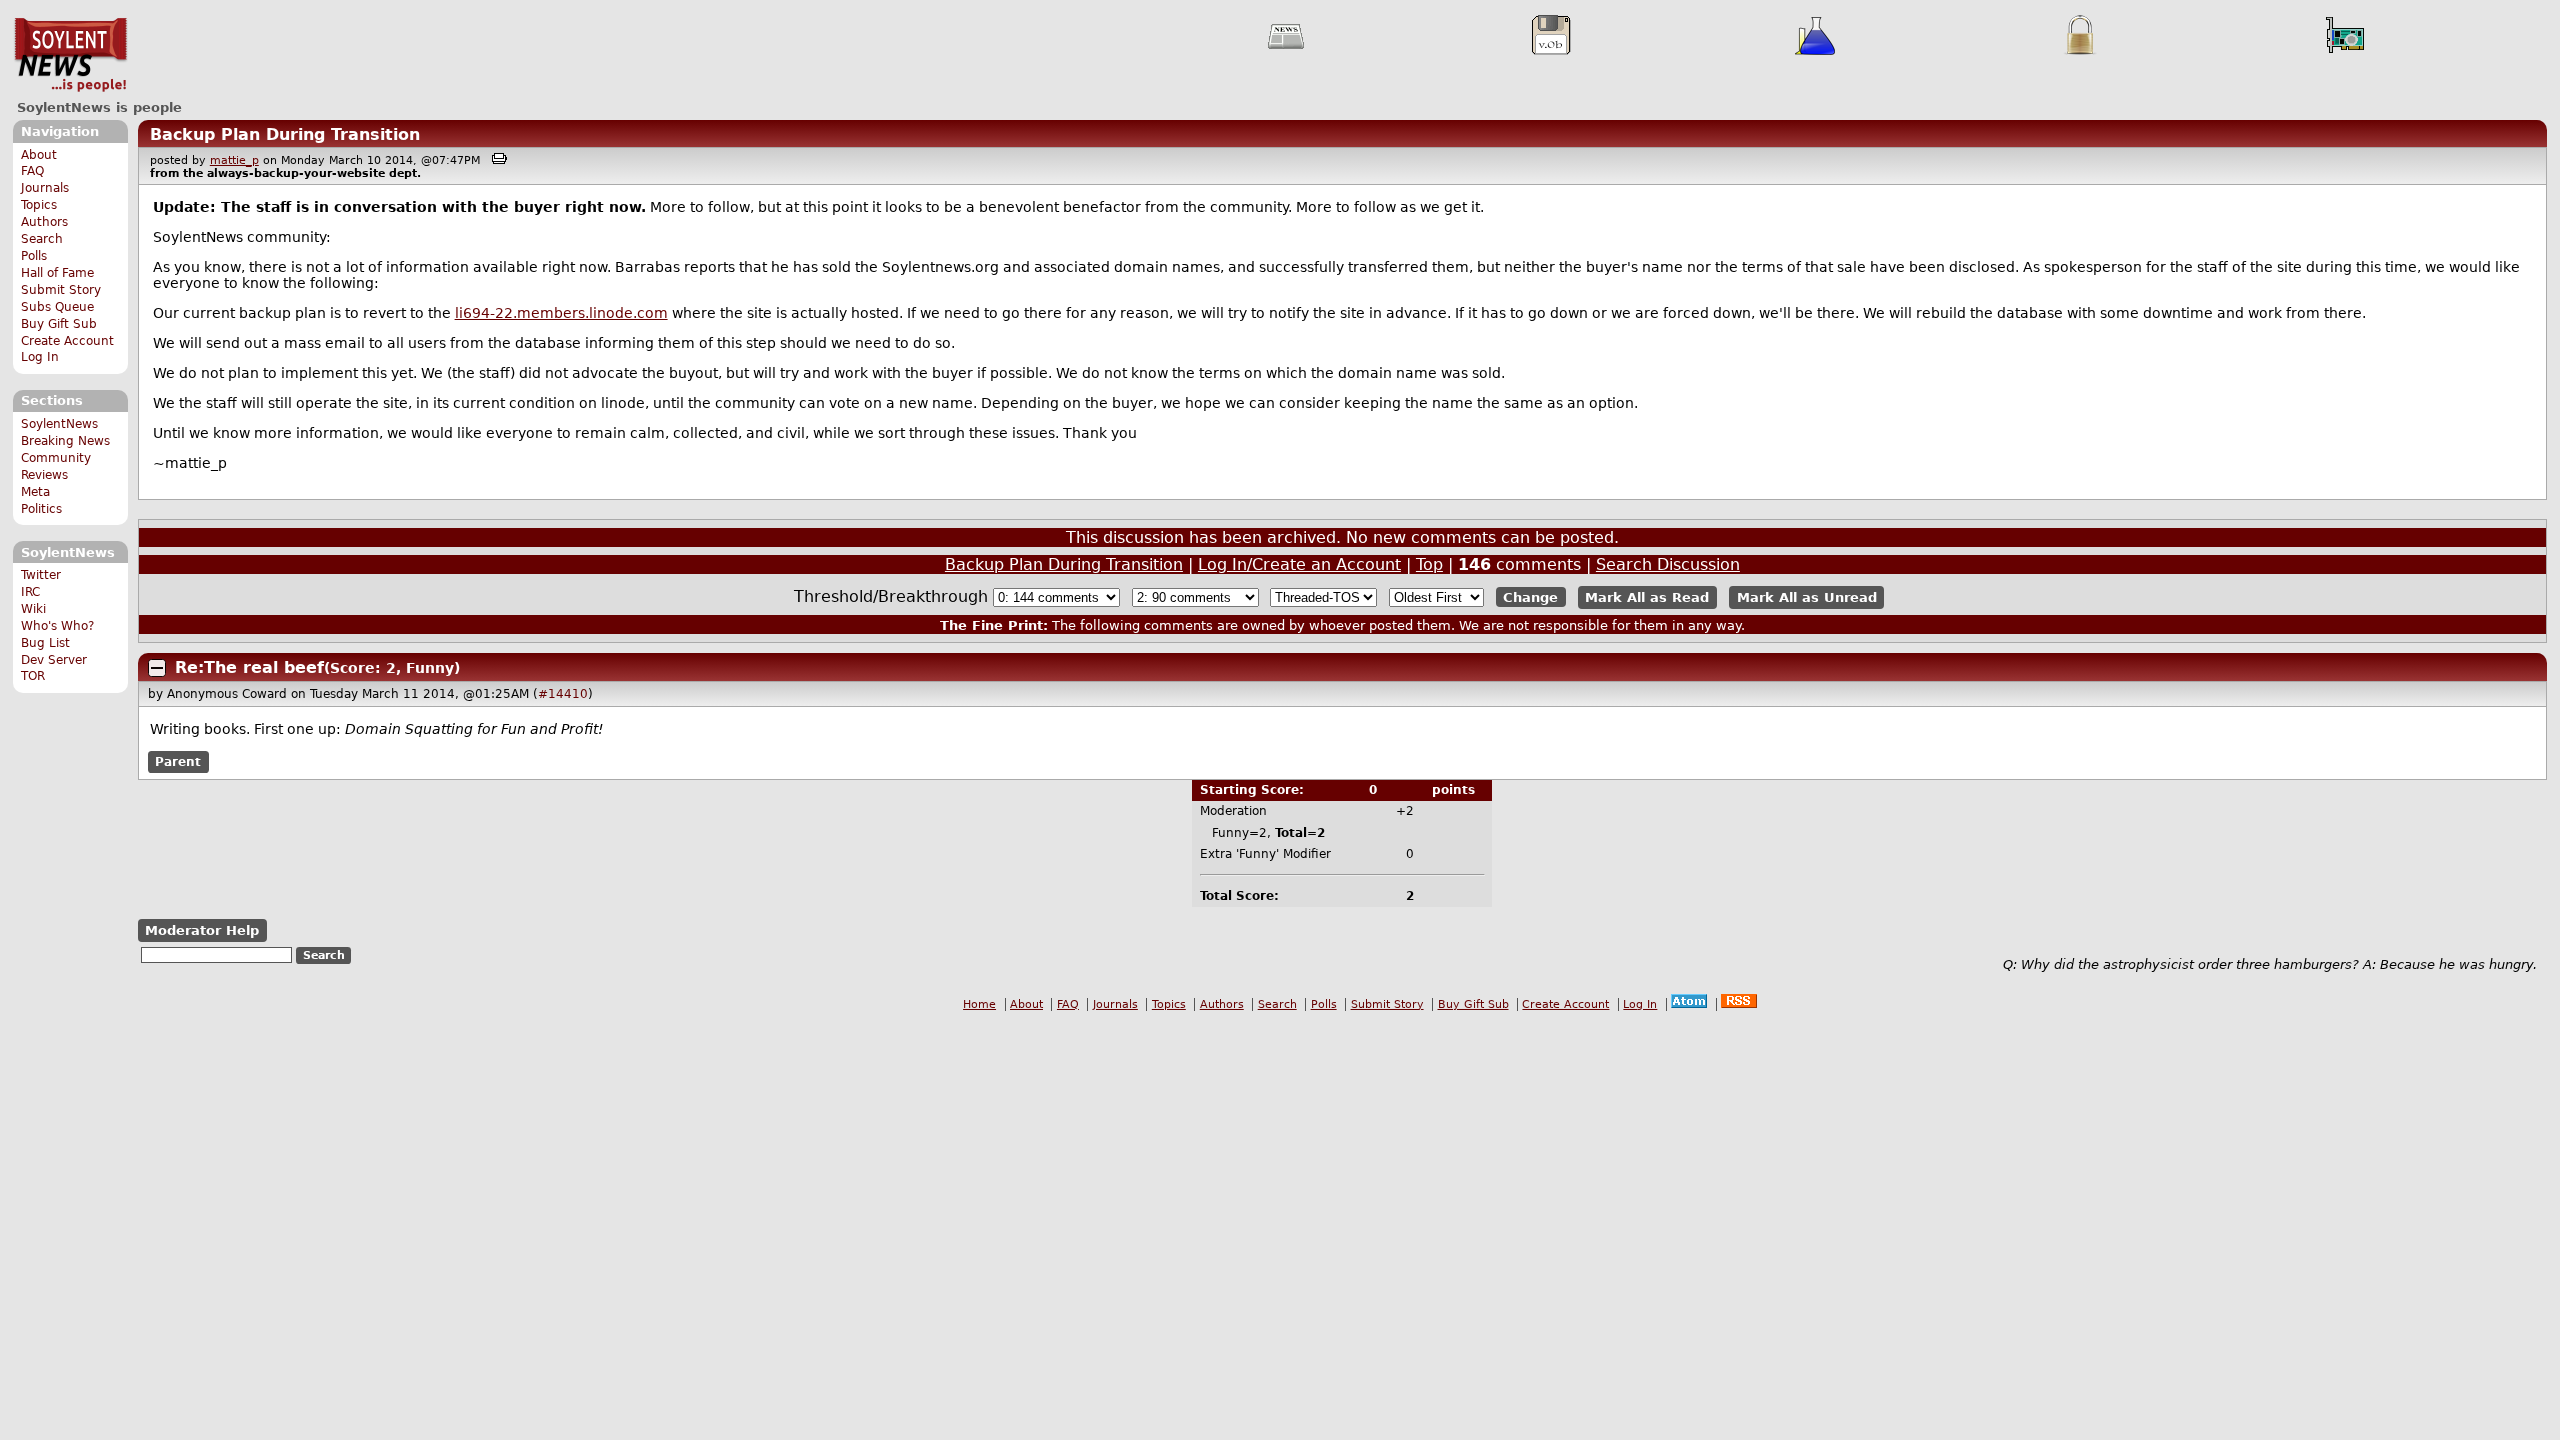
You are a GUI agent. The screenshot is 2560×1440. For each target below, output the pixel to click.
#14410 (563, 694)
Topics (39, 205)
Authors (44, 222)
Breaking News (65, 441)
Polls (34, 256)
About (39, 155)
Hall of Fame (57, 273)
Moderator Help (202, 930)
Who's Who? (57, 626)
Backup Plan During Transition (285, 134)
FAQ (32, 171)
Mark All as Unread (1807, 597)
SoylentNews (70, 55)
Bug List (45, 643)
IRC (30, 592)
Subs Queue (57, 307)
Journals (45, 188)
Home (979, 1004)
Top (1429, 564)
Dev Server (54, 660)
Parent (178, 762)
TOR (33, 676)
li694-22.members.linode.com (561, 313)
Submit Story (61, 290)
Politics (41, 509)
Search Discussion (1668, 564)
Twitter (41, 575)
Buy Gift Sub (59, 324)
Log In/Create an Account (1299, 564)
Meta (35, 492)
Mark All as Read (1647, 597)
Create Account (67, 341)
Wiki (33, 609)
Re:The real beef (249, 667)
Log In (40, 357)
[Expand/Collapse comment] (157, 668)
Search (42, 239)
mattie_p (234, 160)
